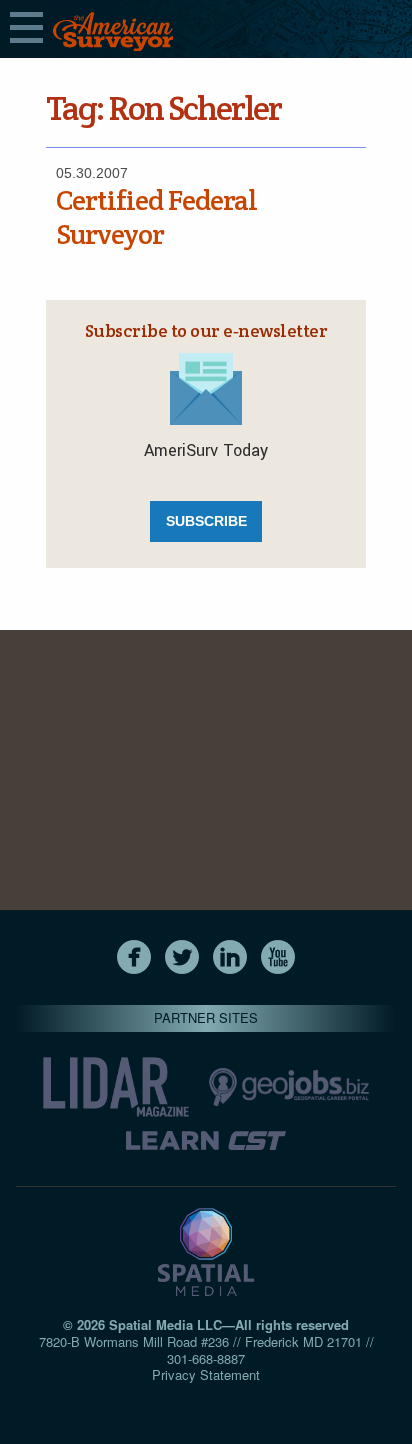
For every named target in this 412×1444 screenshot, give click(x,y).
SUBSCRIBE (206, 521)
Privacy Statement (206, 1374)
